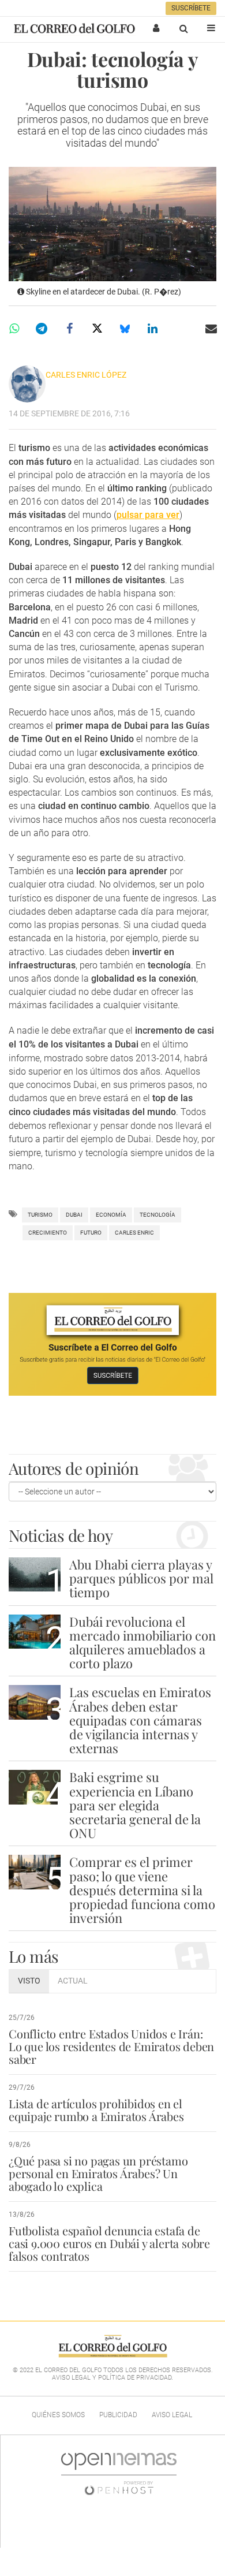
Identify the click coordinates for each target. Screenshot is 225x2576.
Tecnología (157, 1215)
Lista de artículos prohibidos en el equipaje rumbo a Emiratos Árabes (96, 2110)
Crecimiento (48, 1233)
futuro (91, 1233)
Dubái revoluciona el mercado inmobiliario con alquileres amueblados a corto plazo (142, 1643)
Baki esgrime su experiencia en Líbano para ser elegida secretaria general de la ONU (135, 1805)
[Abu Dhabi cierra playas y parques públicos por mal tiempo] (35, 1574)
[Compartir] (14, 329)
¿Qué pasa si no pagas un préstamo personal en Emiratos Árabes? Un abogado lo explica (98, 2173)
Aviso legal (172, 2415)
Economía (111, 1215)
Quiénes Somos (58, 2415)
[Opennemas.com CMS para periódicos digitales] (119, 2474)
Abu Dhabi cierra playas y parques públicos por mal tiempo (141, 1578)
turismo (40, 1215)
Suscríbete (191, 8)
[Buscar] (183, 28)
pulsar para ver (148, 515)
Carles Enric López (86, 375)
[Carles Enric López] (27, 384)
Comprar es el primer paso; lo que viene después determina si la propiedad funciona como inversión (142, 1890)
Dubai (74, 1215)
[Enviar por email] (211, 329)
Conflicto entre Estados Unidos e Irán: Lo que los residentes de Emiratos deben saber (111, 2046)
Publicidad (118, 2415)
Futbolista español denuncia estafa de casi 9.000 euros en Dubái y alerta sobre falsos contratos (109, 2243)
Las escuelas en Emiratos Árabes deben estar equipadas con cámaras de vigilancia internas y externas (140, 1720)
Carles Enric (134, 1233)
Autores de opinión (74, 1468)
